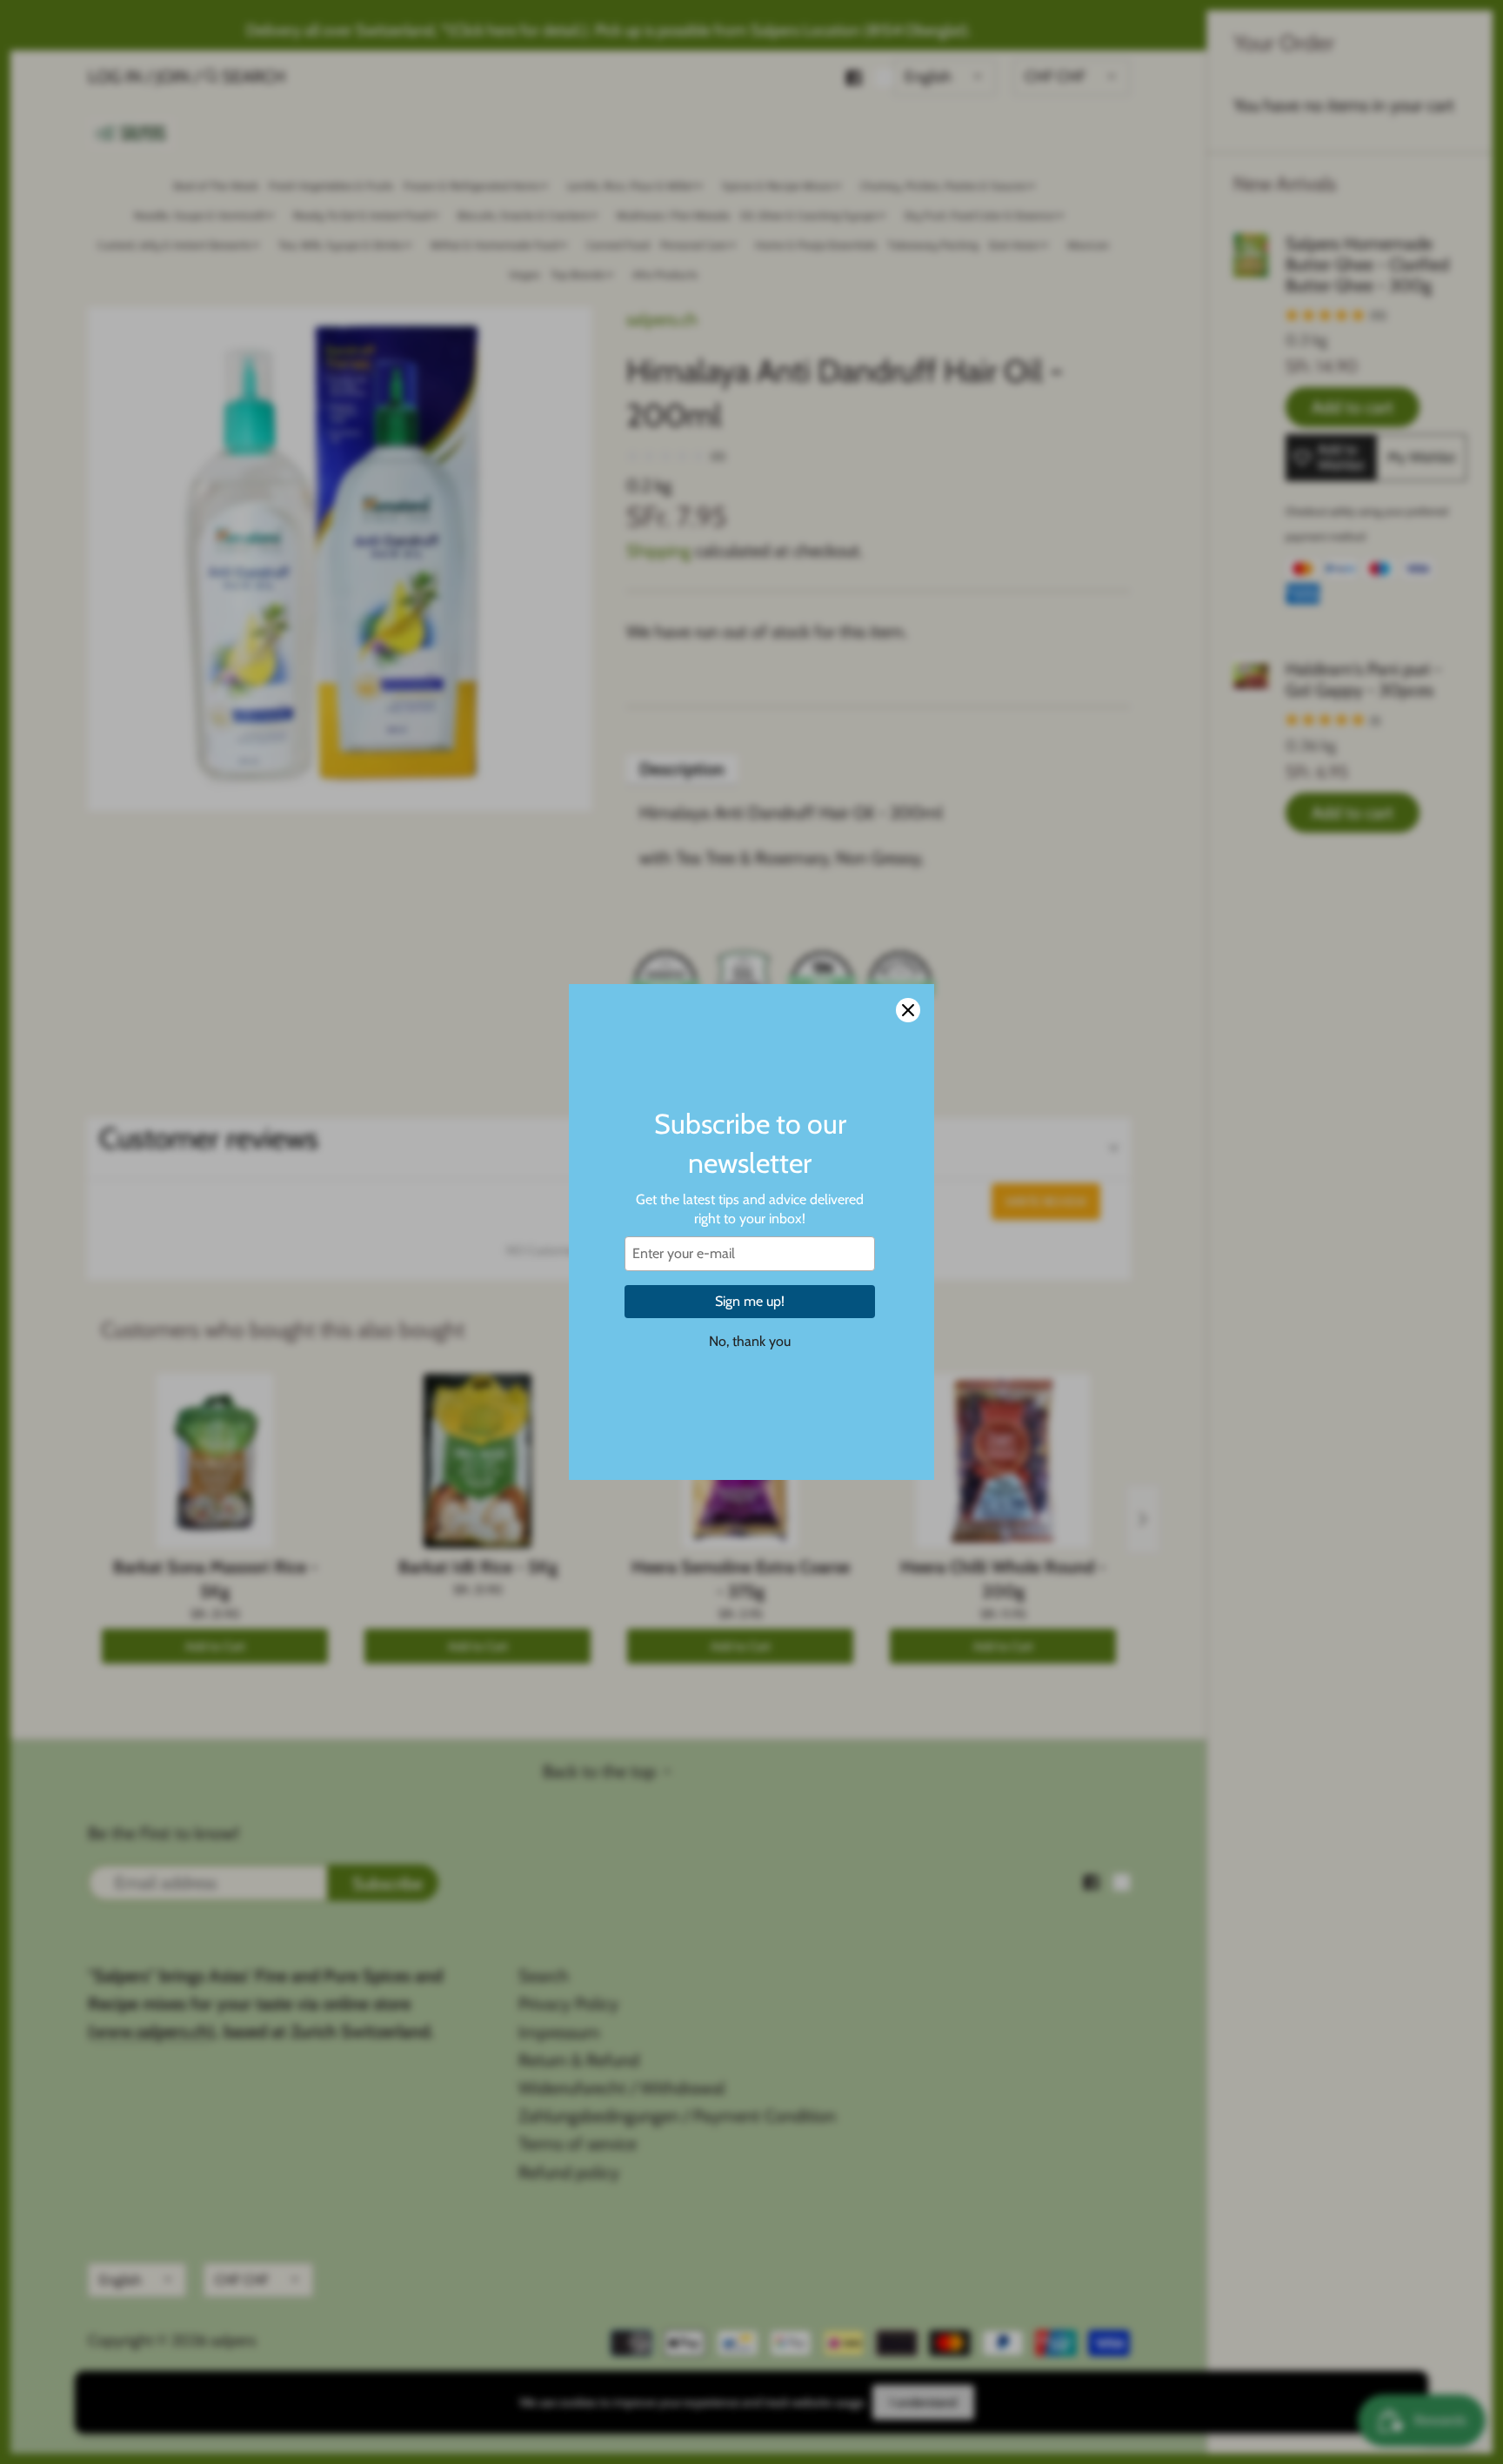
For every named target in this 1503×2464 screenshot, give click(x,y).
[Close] (908, 1010)
